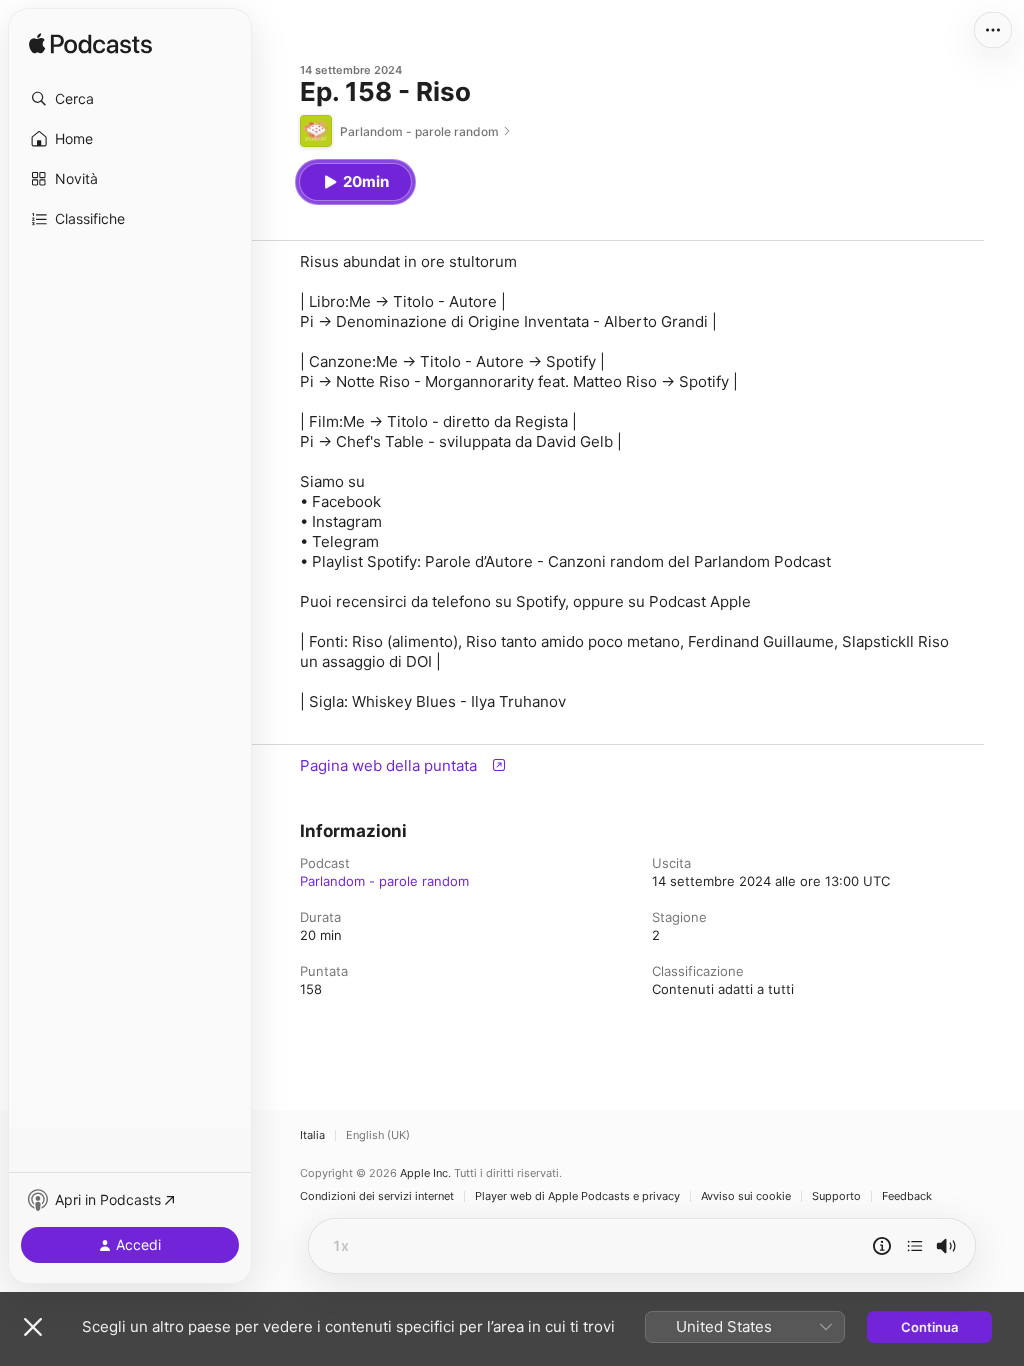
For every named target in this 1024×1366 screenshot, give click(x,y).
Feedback (907, 1196)
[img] (90, 45)
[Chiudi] (33, 1327)
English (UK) (378, 1135)
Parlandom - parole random (384, 881)
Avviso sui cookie (746, 1196)
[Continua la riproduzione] (915, 1246)
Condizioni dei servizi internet (377, 1196)
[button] (130, 99)
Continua (929, 1327)
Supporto (836, 1196)
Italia (312, 1135)
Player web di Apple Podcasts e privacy (577, 1196)
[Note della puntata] (882, 1246)
